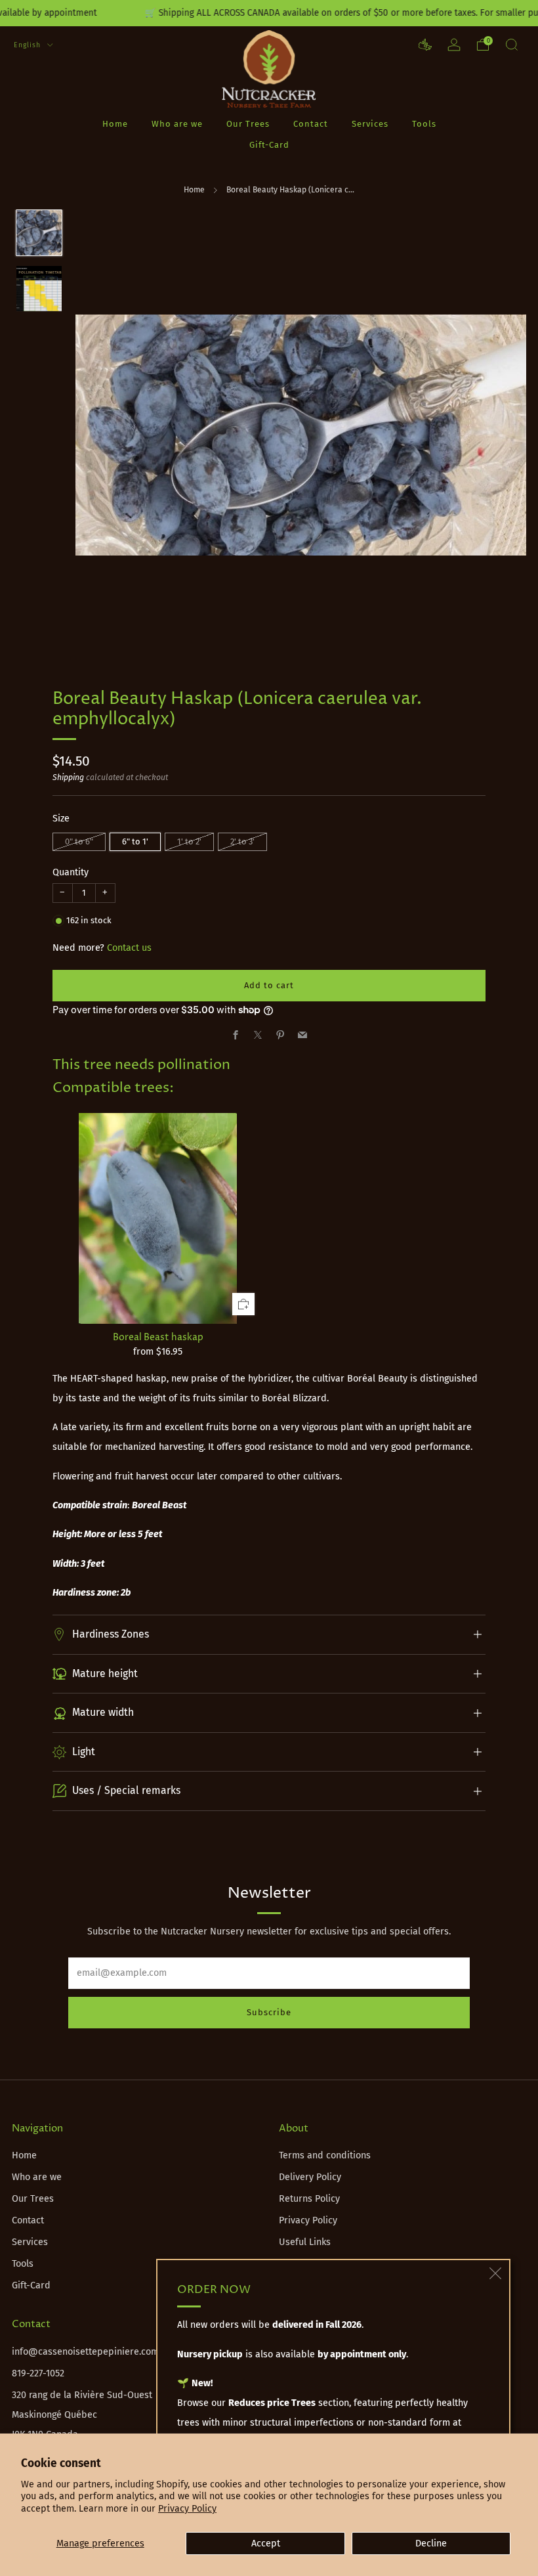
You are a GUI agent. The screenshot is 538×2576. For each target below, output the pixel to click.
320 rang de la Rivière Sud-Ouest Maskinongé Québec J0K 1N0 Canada (82, 2415)
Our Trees (248, 124)
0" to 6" (79, 841)
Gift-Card (269, 145)
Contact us (129, 948)
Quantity (71, 872)
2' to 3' (242, 841)
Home (115, 124)
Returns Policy (309, 2199)
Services (370, 124)
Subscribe (269, 2012)
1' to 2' (189, 841)
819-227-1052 (38, 2373)
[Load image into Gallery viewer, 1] (39, 233)
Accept (266, 2543)
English (29, 45)
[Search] (512, 45)
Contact (311, 124)
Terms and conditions (325, 2155)
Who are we (177, 124)
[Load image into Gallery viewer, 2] (39, 289)
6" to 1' (135, 841)
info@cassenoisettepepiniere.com (85, 2352)
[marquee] (269, 13)
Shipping (68, 777)
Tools (424, 124)
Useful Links (305, 2242)
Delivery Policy (310, 2177)
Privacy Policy (187, 2509)
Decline (431, 2543)
